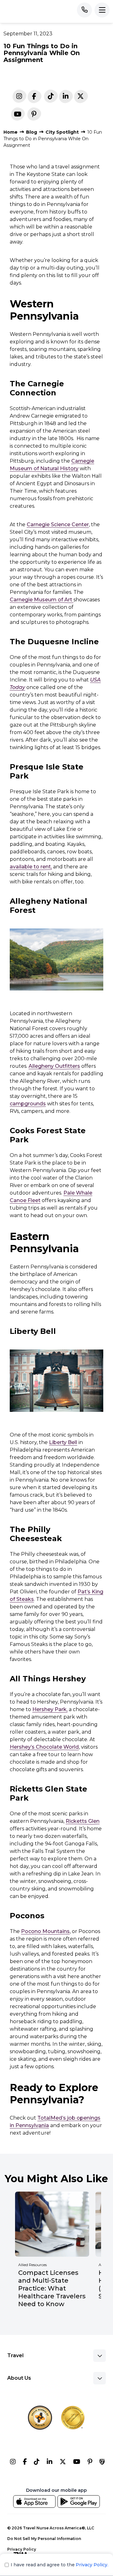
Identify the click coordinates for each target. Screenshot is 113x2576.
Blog (32, 132)
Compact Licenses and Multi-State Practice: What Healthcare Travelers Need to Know (52, 2288)
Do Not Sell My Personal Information (44, 2539)
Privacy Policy (22, 2549)
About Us (19, 2378)
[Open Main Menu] (102, 10)
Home (11, 132)
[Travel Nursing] (63, 2463)
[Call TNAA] (84, 10)
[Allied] (13, 2463)
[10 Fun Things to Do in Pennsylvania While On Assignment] (66, 98)
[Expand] (100, 2356)
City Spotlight (62, 132)
